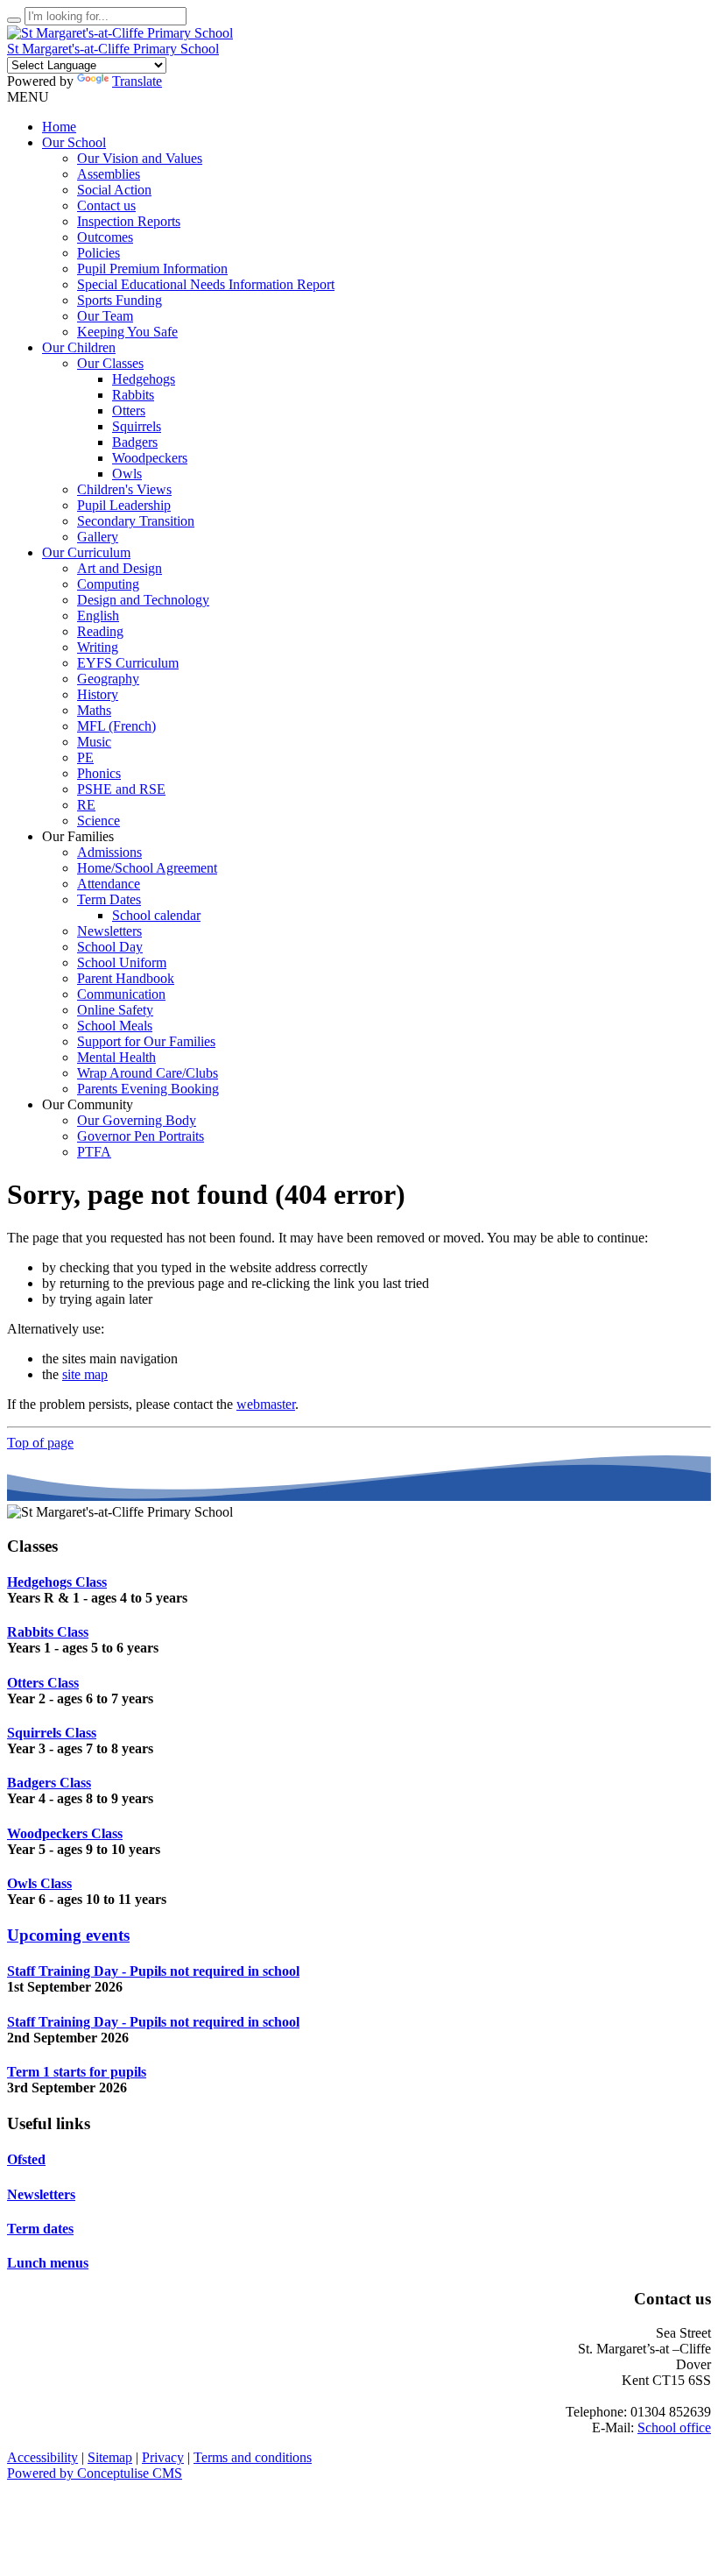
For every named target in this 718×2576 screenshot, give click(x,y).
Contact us (106, 205)
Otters (129, 410)
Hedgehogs (144, 379)
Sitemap (110, 2457)
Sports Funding (120, 300)
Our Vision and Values (140, 158)
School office (674, 2427)
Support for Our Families (146, 1041)
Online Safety (115, 1010)
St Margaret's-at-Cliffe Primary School (113, 49)
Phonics (99, 773)
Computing (108, 584)
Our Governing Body (137, 1120)
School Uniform (122, 962)
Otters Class (43, 1683)
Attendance (109, 884)
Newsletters (109, 931)
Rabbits (133, 395)
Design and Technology (143, 600)
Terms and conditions (253, 2457)
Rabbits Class (48, 1632)
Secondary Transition (136, 521)
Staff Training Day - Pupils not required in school (153, 1971)
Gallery (98, 537)
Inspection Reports (129, 221)
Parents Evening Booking (148, 1089)
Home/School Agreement (147, 868)
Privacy (163, 2457)
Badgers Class (49, 1783)
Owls (127, 474)
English (98, 616)
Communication (121, 994)
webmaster (266, 1404)
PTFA (94, 1152)
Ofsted (26, 2159)
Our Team (105, 316)
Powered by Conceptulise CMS (95, 2473)
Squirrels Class (52, 1733)
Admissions (109, 852)
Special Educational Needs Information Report (206, 284)
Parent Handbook (126, 978)
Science (99, 821)
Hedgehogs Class (57, 1582)
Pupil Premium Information (152, 269)
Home (59, 127)
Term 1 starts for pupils (77, 2072)
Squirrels (137, 426)
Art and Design (120, 568)
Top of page (40, 1443)
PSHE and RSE (121, 789)
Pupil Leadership (124, 505)
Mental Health (116, 1057)
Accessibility (42, 2457)
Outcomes (105, 237)
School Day (110, 947)
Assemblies (109, 174)
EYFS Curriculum (128, 663)
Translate (137, 81)
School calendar (156, 915)
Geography (108, 679)
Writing (98, 647)
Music (94, 742)
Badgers (135, 442)
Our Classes (110, 363)
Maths (94, 710)
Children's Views (124, 489)
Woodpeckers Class (65, 1833)
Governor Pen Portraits (141, 1136)
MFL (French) (116, 726)
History (98, 694)
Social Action (114, 190)
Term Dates (109, 899)
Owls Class (39, 1883)
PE (85, 757)
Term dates (40, 2229)
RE (86, 805)
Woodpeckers (150, 458)
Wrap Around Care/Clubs (148, 1073)
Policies (99, 253)
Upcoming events (68, 1935)
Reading (100, 631)
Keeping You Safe (127, 332)
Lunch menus (48, 2263)
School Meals (115, 1026)
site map (85, 1374)
